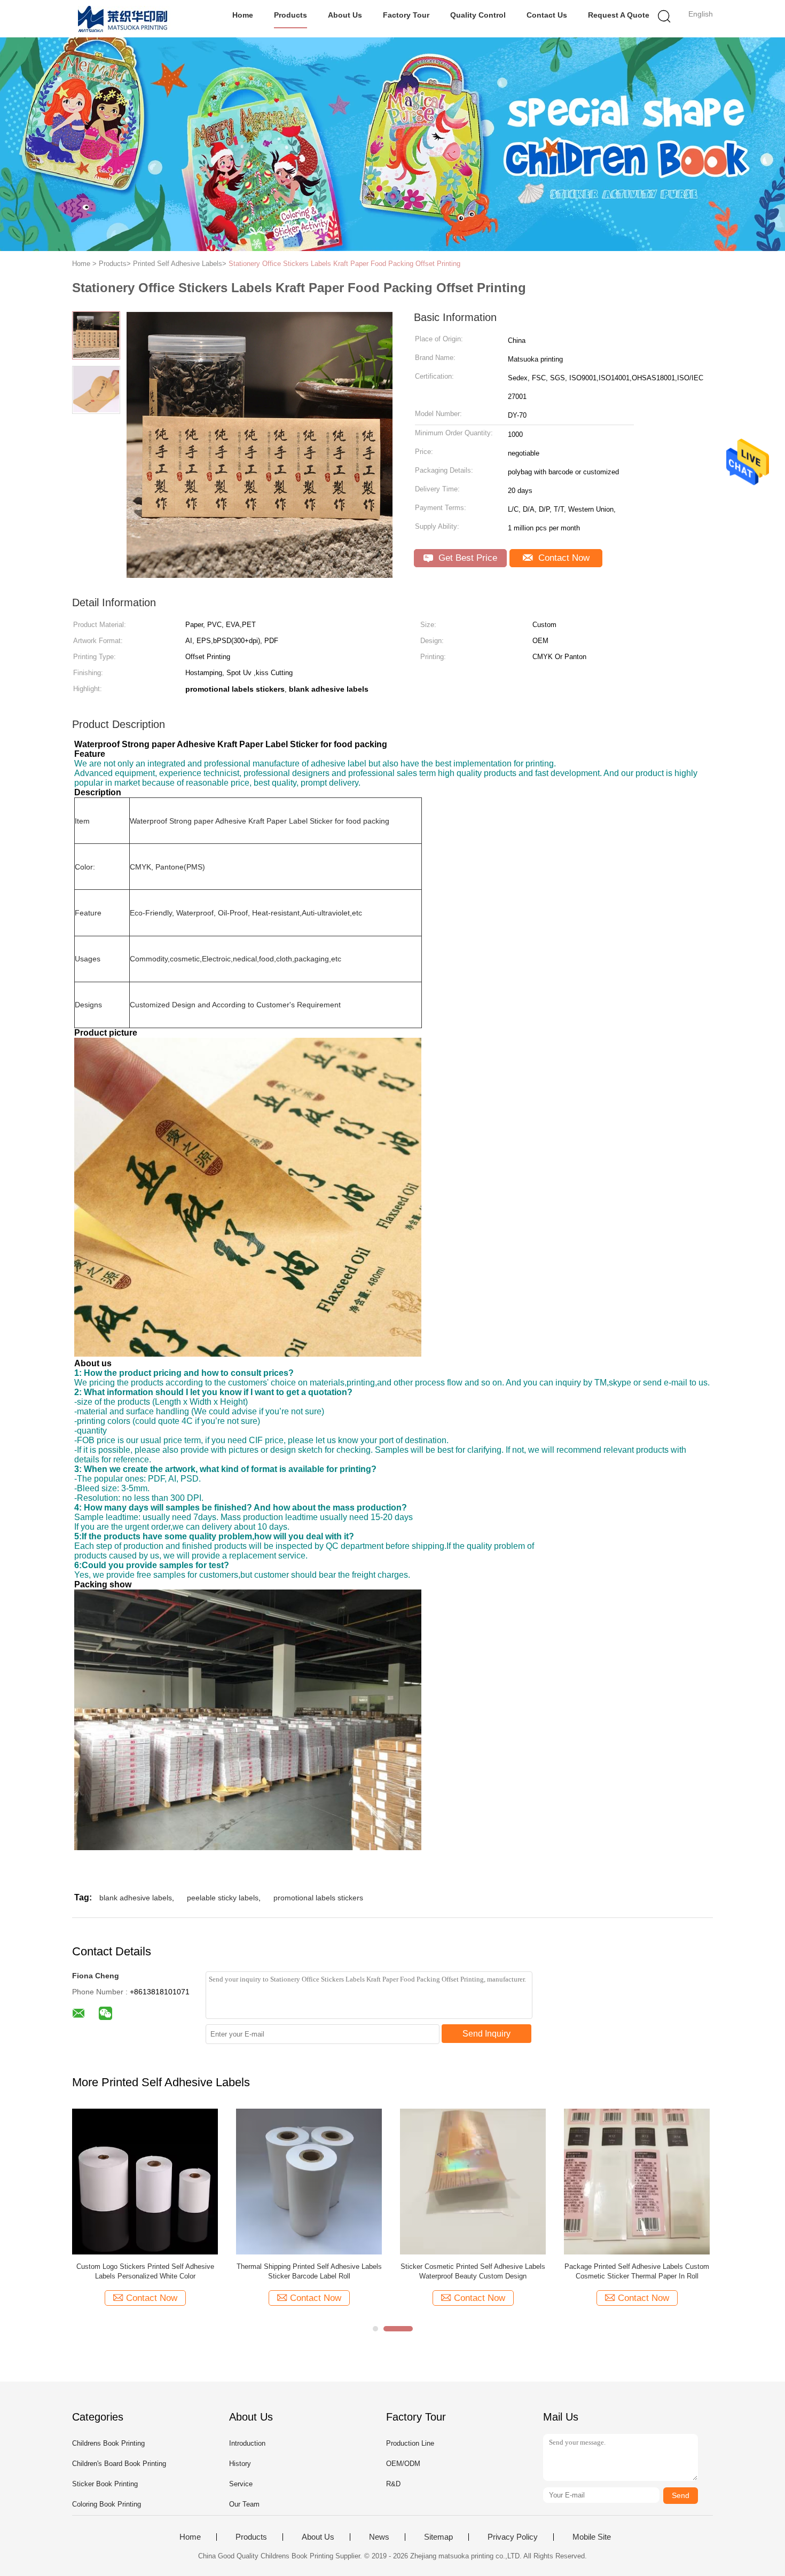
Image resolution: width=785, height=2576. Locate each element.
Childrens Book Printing (108, 2443)
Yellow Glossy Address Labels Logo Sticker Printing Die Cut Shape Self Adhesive (309, 2271)
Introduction (247, 2443)
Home (243, 15)
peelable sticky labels (223, 1898)
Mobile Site (592, 2537)
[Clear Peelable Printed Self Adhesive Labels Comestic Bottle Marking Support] (145, 2181)
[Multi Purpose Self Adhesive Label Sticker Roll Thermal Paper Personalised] (637, 2181)
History (240, 2464)
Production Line (410, 2443)
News (379, 2537)
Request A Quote (619, 15)
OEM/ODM (403, 2464)
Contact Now (563, 558)
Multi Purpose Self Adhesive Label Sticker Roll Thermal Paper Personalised (637, 2271)
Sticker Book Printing (105, 2484)
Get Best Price (466, 558)
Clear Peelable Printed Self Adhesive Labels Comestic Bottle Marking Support (145, 2271)
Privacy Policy (513, 2537)
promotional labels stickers (318, 1898)
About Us (345, 15)
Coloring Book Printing (107, 2504)
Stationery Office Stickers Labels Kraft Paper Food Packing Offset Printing (344, 264)
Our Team (244, 2504)
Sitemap (438, 2537)
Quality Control (478, 15)
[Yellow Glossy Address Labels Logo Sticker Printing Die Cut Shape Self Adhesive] (309, 2181)
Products (291, 15)
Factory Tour (406, 15)
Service (241, 2484)
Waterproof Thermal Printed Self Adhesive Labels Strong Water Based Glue (473, 2271)
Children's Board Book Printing (119, 2464)
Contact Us (547, 15)
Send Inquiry (486, 2034)
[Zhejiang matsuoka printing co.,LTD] (124, 19)
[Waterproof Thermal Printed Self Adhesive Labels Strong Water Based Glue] (473, 2181)
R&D (393, 2484)
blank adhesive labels (136, 1898)
